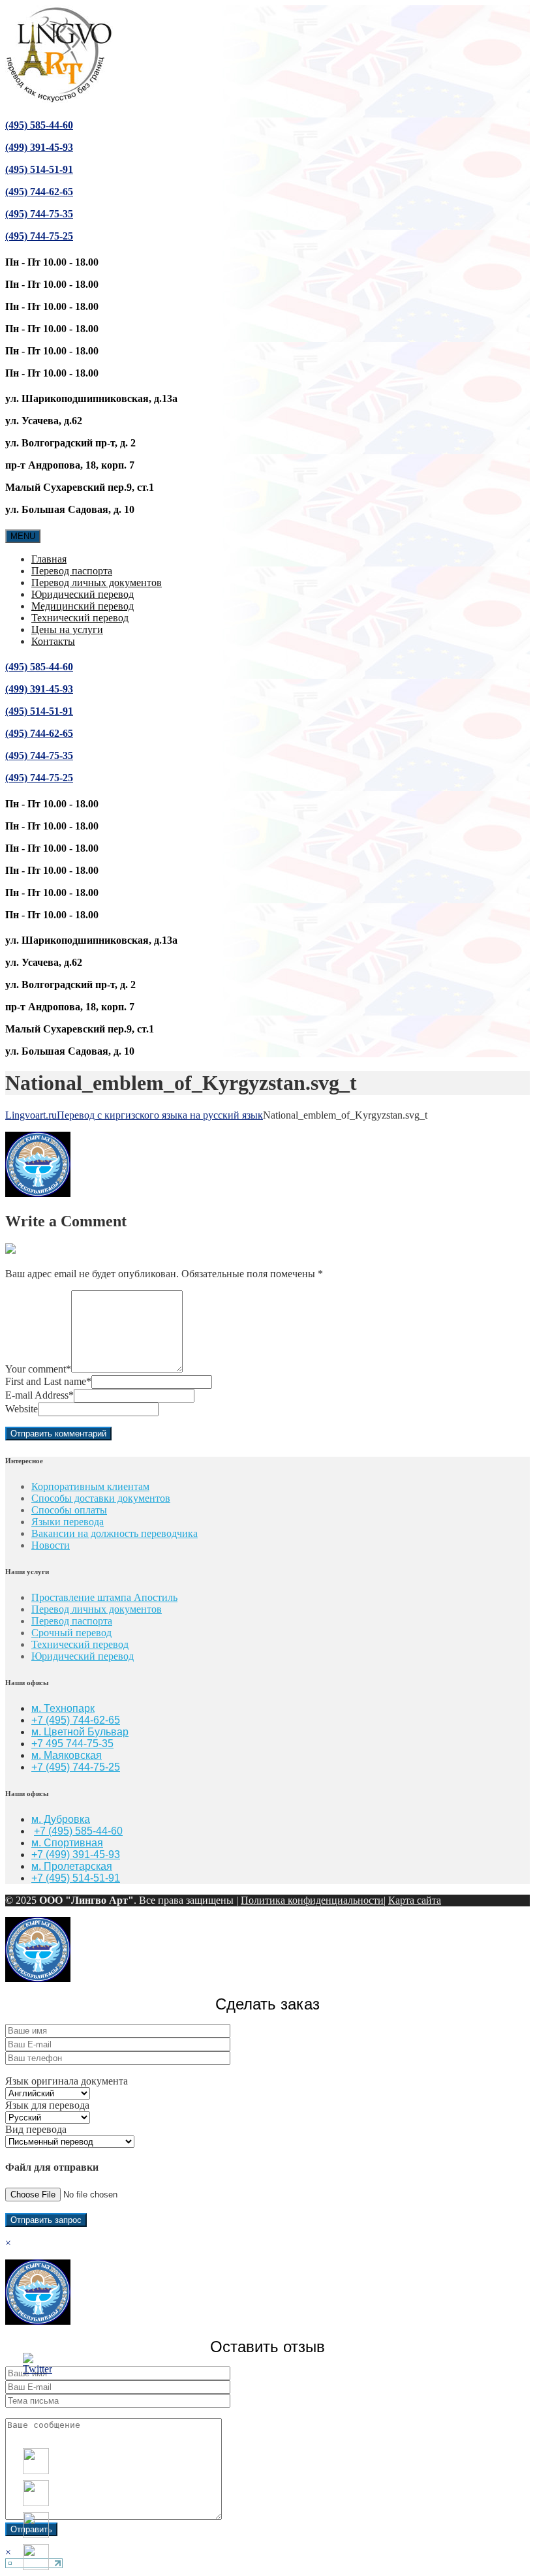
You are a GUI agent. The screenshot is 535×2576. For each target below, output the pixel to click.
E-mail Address (39, 1395)
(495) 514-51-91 (39, 169)
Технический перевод (80, 618)
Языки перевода (68, 1522)
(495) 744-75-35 (39, 214)
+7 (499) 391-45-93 (76, 1854)
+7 (38, 1767)
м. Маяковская (67, 1755)
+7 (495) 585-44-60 (78, 1831)
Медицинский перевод (83, 606)
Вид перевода (36, 2129)
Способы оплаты (69, 1510)
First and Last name (48, 1381)
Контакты (53, 641)
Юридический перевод (83, 594)
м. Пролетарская (72, 1866)
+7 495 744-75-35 (72, 1744)
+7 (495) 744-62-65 (76, 1720)
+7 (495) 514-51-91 (76, 1878)
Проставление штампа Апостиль (104, 1597)
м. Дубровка (61, 1819)
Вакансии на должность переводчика (115, 1533)
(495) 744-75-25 (39, 236)
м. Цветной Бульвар (80, 1732)
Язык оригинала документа (67, 2081)
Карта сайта (415, 1900)
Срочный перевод (71, 1633)
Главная (49, 559)
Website (22, 1409)
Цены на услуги (67, 629)
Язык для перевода (47, 2105)
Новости (51, 1545)
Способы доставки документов (101, 1498)
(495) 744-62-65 (39, 192)
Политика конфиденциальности (312, 1900)
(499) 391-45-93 (39, 147)
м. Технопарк (63, 1708)
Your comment (38, 1369)
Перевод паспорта (72, 571)
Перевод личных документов (97, 582)
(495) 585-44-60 (39, 125)
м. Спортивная (67, 1843)
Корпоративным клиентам (90, 1486)
